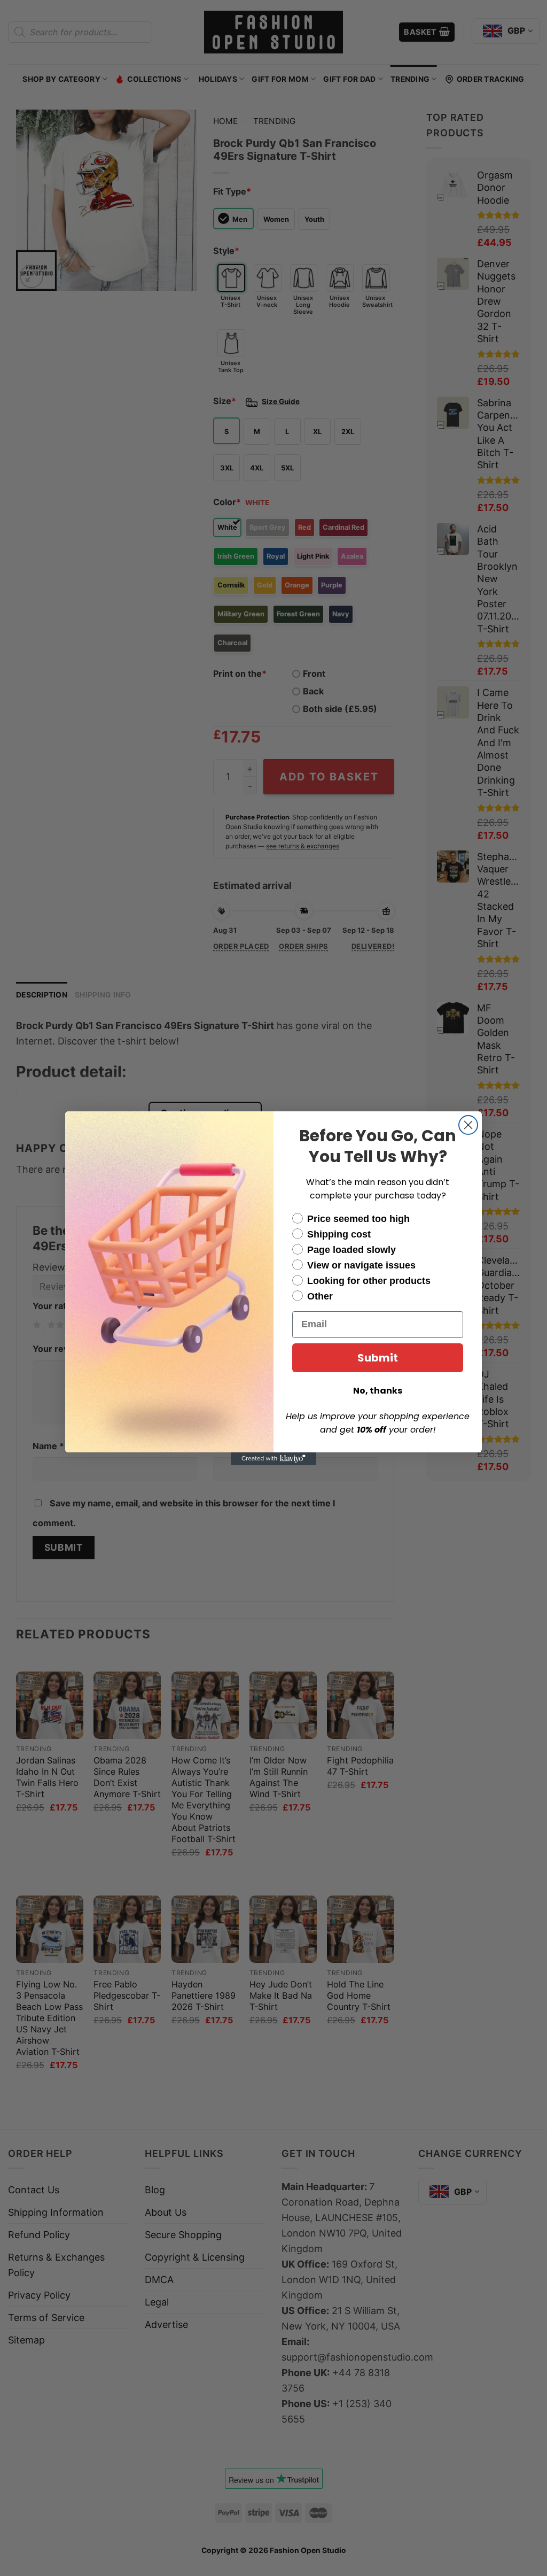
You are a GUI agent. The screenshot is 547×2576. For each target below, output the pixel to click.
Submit (378, 1358)
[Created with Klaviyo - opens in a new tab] (273, 1459)
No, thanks (378, 1391)
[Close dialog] (468, 1125)
